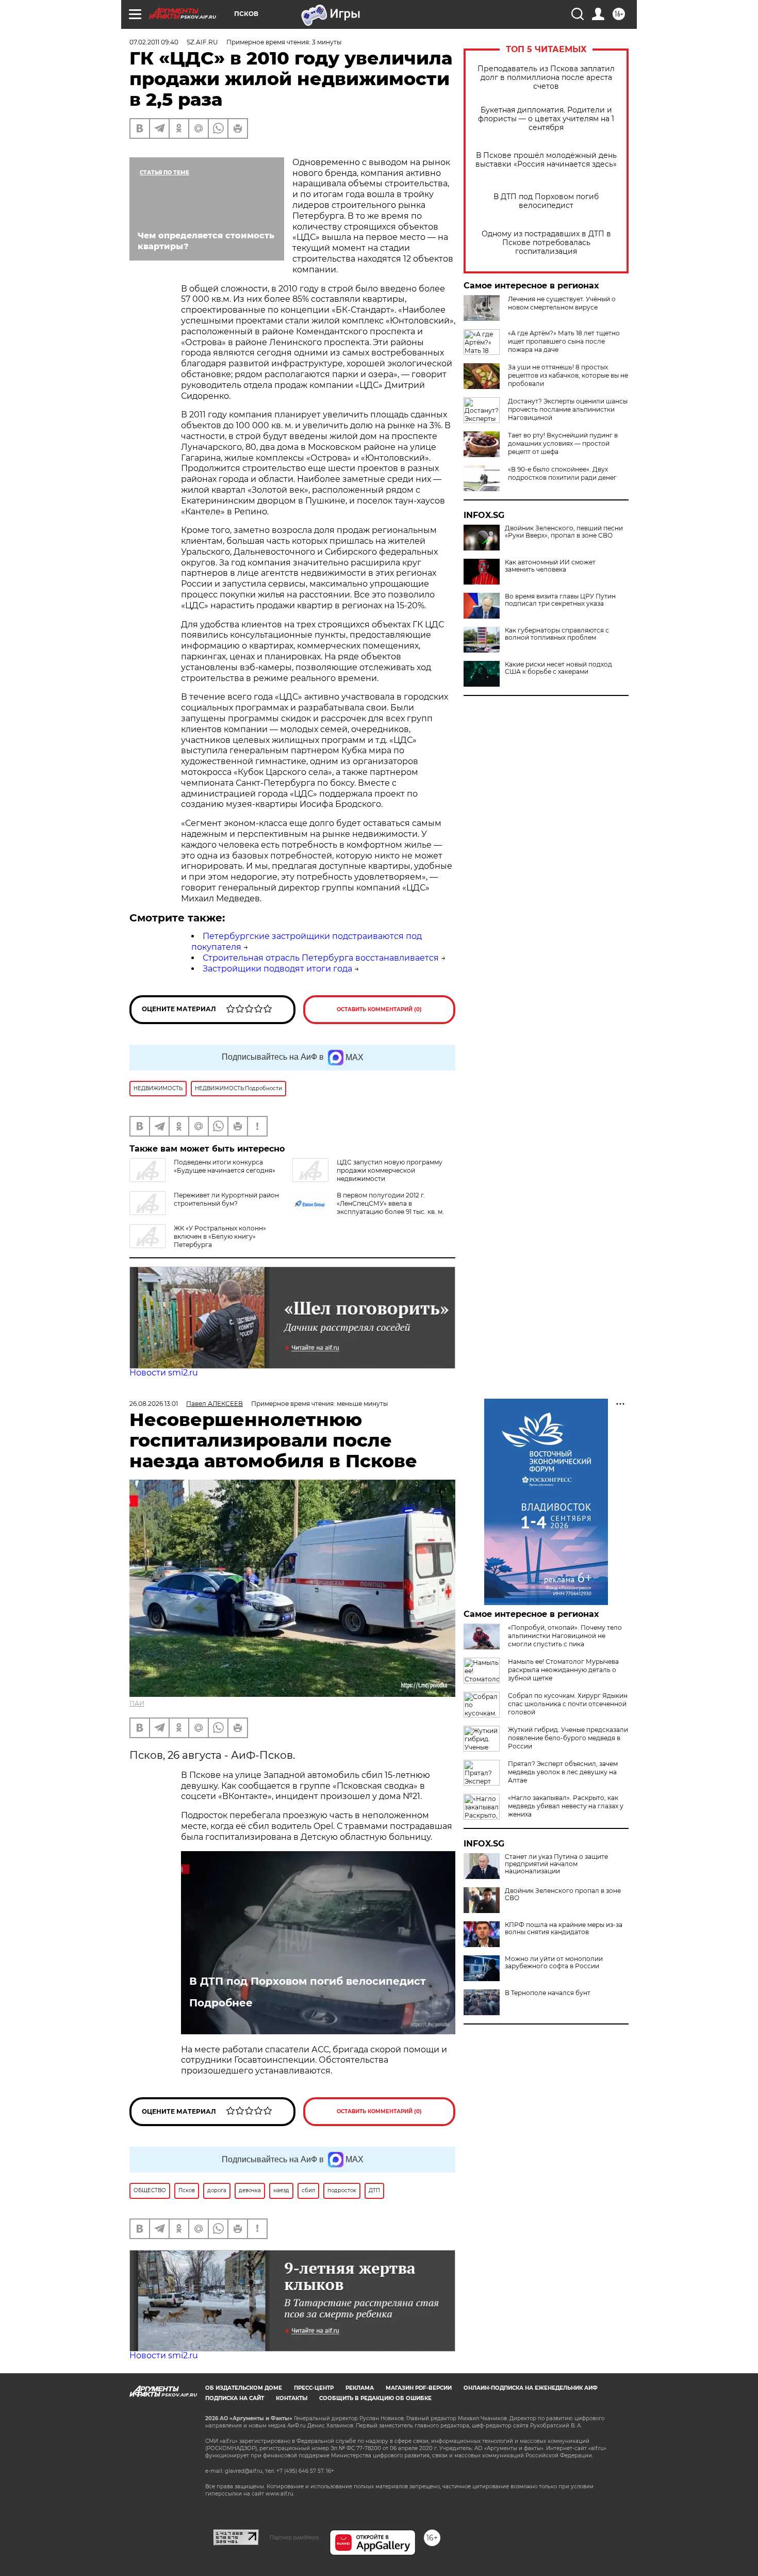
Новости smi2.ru (164, 1373)
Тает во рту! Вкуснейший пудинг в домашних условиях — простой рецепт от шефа (563, 443)
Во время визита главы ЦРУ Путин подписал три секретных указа (560, 600)
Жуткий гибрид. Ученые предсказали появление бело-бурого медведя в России (568, 1738)
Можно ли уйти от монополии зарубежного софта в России (554, 1963)
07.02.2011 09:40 (154, 42)
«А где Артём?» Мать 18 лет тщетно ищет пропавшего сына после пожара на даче (564, 341)
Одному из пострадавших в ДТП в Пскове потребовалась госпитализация (546, 243)
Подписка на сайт (235, 2398)
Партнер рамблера (294, 2537)
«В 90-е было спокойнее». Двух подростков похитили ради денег (562, 473)
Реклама (360, 2388)
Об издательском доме (244, 2388)
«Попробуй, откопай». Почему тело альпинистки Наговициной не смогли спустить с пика (565, 1636)
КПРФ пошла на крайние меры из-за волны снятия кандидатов (564, 1929)
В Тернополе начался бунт (548, 1993)
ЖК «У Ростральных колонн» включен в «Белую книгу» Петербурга (220, 1236)
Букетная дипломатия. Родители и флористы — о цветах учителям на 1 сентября (546, 119)
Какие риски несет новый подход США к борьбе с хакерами (558, 668)
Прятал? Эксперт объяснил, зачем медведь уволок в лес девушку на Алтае (563, 1772)
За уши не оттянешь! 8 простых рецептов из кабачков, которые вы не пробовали (568, 375)
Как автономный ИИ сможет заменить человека (550, 566)
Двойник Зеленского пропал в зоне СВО (563, 1894)
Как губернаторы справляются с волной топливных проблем (557, 634)
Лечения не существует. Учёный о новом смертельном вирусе (562, 303)
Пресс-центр (314, 2388)
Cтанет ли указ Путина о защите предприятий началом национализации (556, 1864)
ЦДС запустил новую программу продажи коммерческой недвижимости (390, 1170)
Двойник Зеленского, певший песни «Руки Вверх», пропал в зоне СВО (564, 532)
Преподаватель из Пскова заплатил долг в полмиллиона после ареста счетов (546, 78)
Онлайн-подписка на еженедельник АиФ (531, 2388)
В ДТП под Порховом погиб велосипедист (546, 201)
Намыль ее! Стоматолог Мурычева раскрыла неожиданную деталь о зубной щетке (563, 1670)
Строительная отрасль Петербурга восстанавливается (321, 958)
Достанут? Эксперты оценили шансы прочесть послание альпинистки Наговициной (568, 409)
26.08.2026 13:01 (154, 1404)
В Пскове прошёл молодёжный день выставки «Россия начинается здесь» (546, 160)
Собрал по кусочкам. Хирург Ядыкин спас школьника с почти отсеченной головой (568, 1704)
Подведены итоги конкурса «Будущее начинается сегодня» (225, 1166)
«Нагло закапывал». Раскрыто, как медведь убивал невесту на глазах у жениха (566, 1806)
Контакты (292, 2398)
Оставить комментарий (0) (379, 1009)
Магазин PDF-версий (419, 2388)
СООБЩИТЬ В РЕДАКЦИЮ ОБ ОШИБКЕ (375, 2398)
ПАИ (137, 1703)
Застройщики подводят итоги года (277, 969)
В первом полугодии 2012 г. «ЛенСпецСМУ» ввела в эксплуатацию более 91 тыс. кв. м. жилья (390, 1208)
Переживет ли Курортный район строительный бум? (226, 1199)
